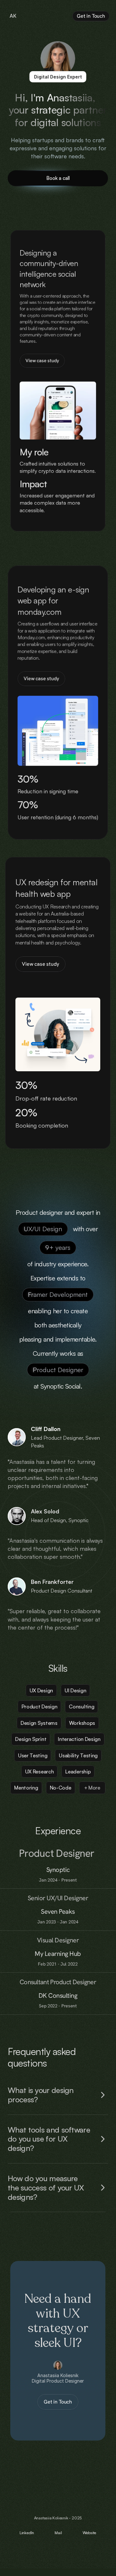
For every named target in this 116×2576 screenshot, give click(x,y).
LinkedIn (27, 2533)
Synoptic (58, 1869)
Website (89, 2533)
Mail (58, 2533)
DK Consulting (58, 1995)
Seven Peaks (58, 1911)
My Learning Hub (58, 1954)
